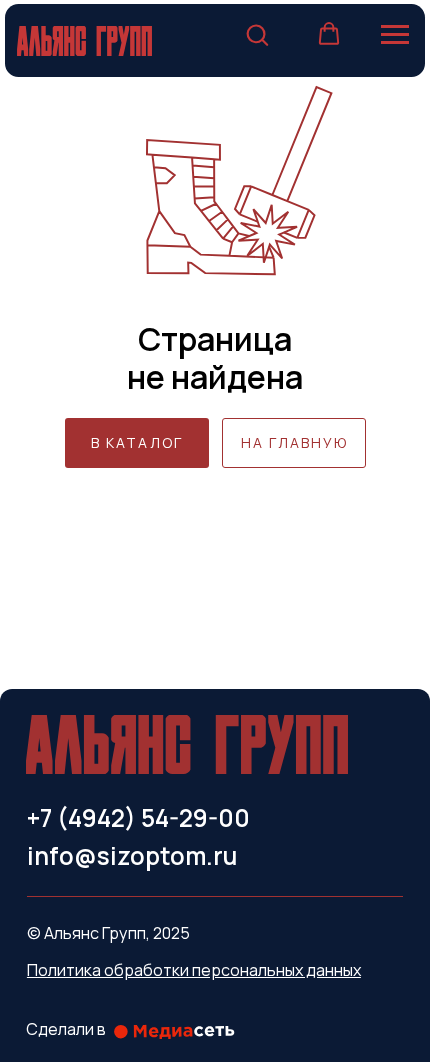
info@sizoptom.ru (132, 855)
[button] (257, 34)
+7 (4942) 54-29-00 (138, 817)
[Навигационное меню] (395, 35)
